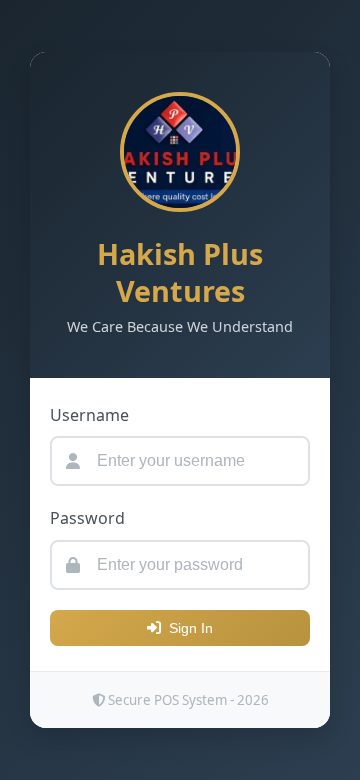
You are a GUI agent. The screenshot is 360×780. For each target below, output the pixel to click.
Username (89, 415)
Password (87, 518)
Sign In (191, 628)
